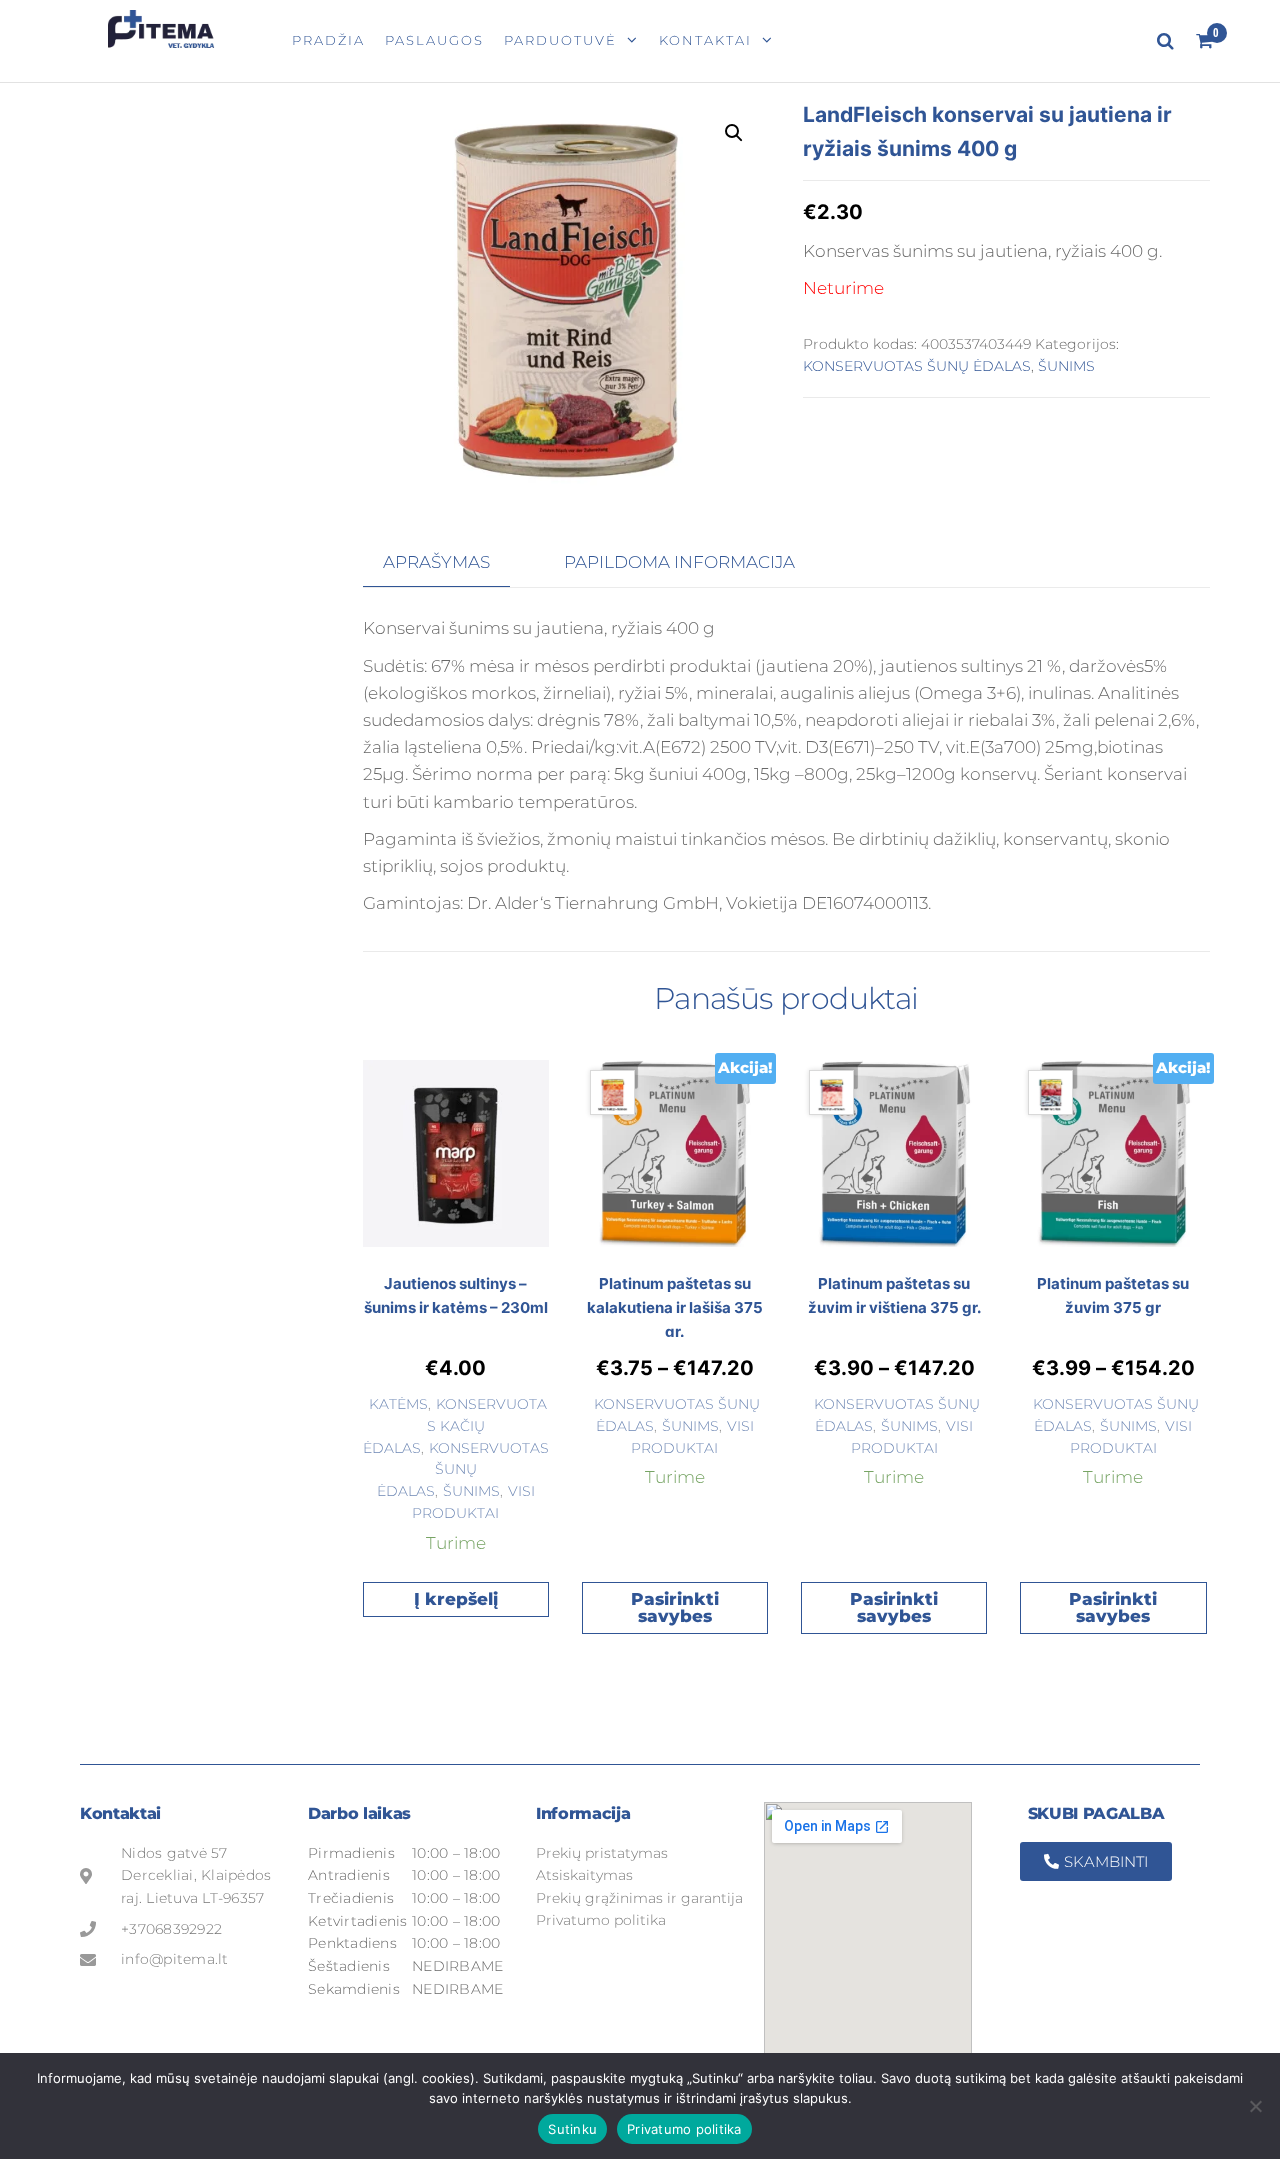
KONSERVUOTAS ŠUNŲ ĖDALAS (917, 366)
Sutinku (572, 2129)
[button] (734, 133)
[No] (1255, 2106)
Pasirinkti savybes (675, 1607)
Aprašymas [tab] (436, 562)
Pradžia (328, 40)
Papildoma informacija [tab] (679, 562)
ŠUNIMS (1066, 366)
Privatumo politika (684, 2129)
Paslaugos (434, 40)
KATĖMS (398, 1404)
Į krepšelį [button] (456, 1599)
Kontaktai (705, 40)
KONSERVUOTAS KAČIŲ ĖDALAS (455, 1426)
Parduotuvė (560, 40)
